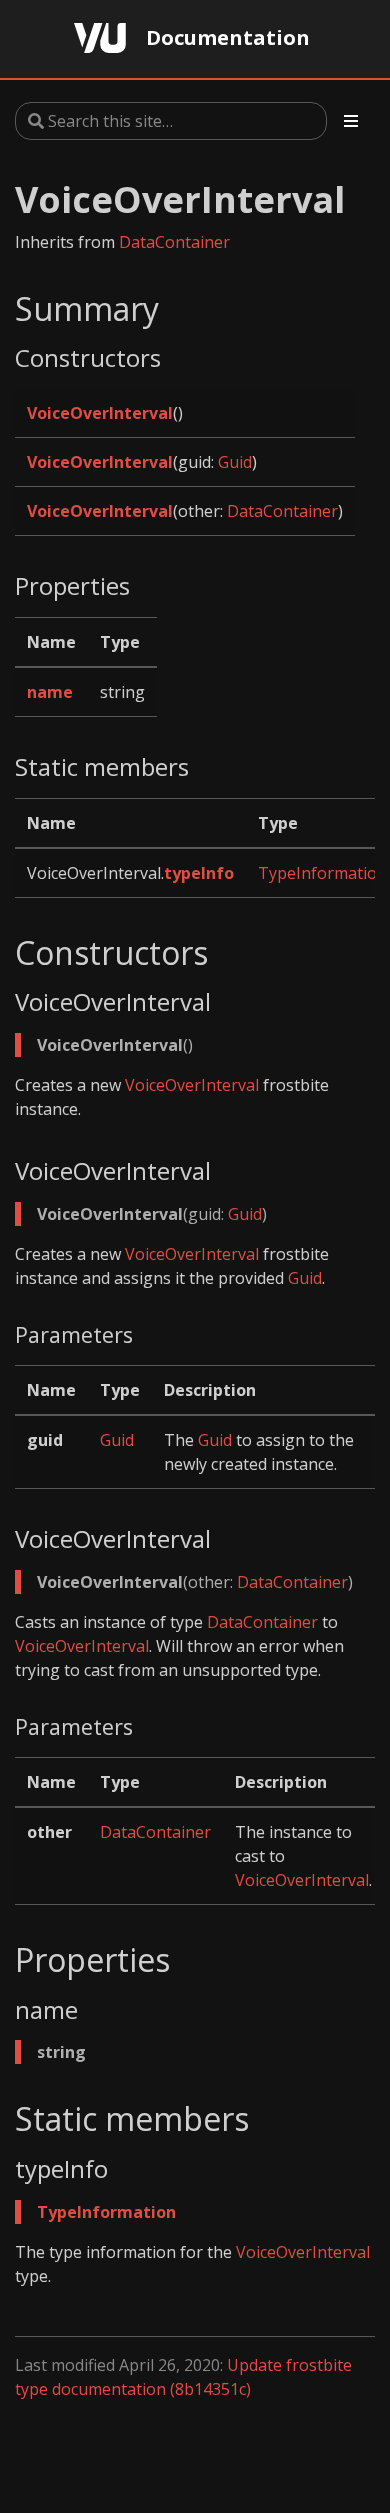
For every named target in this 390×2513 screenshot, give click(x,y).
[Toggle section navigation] (351, 121)
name (50, 692)
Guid (235, 462)
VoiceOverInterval (100, 413)
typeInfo (199, 873)
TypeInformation (322, 873)
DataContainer (174, 242)
